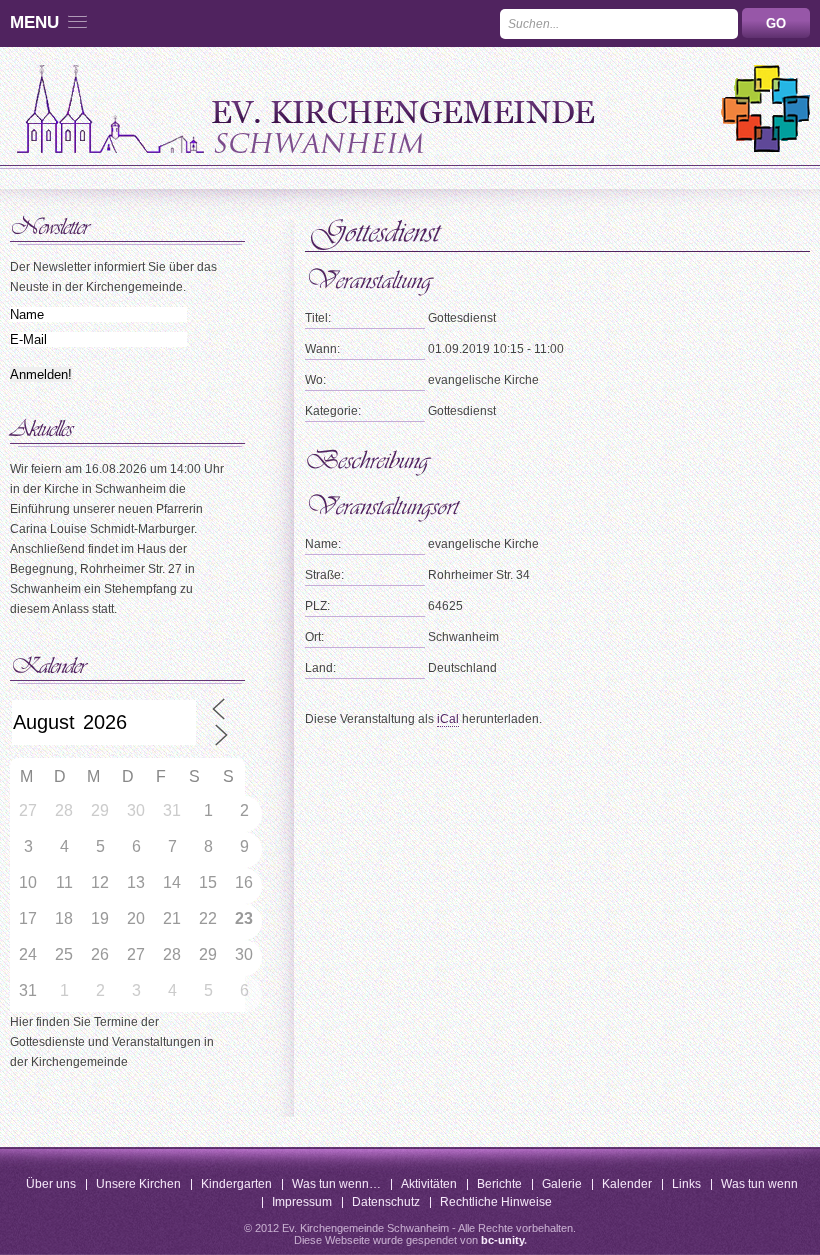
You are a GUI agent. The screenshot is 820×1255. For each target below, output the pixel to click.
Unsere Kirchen (138, 1184)
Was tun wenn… (336, 1184)
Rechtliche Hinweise (496, 1202)
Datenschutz (386, 1202)
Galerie (562, 1184)
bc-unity (502, 1240)
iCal (448, 719)
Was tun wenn (759, 1184)
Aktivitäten (429, 1184)
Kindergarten (236, 1184)
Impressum (302, 1202)
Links (686, 1184)
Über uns (51, 1184)
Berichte (499, 1184)
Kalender (627, 1184)
